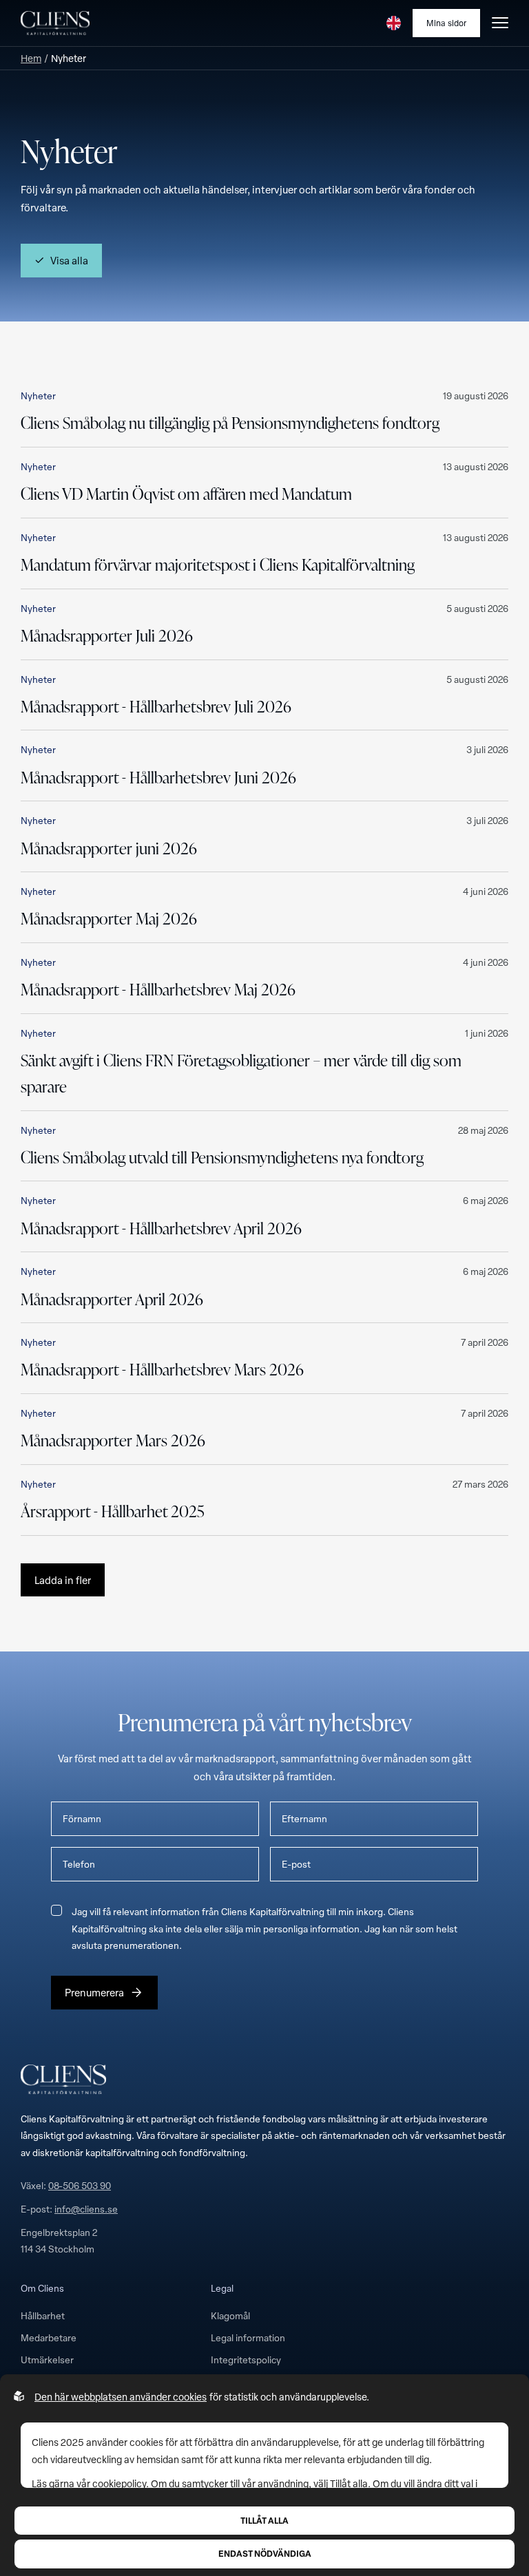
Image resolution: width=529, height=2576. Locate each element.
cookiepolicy (119, 2483)
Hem (31, 58)
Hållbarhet (43, 2315)
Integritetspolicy (246, 2359)
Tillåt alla (264, 2520)
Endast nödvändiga (265, 2553)
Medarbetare (49, 2337)
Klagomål (230, 2315)
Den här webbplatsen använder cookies (121, 2397)
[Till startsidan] (55, 23)
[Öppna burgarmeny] (500, 23)
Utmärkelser (47, 2359)
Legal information (248, 2337)
